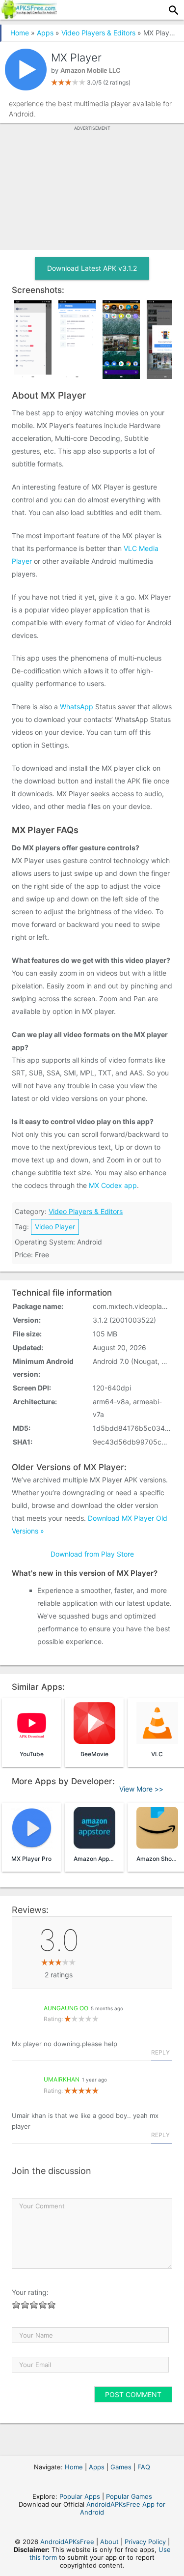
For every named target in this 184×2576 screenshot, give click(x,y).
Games (121, 2467)
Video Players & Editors (98, 33)
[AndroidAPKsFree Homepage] (28, 16)
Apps (45, 33)
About (109, 2542)
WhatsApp (77, 707)
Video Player (55, 1227)
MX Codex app (113, 1185)
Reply (160, 2052)
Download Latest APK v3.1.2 (92, 268)
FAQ (144, 2467)
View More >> (141, 1789)
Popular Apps (80, 2496)
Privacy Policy (145, 2542)
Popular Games (129, 2496)
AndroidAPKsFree (67, 2542)
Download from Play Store (92, 1554)
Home (20, 33)
